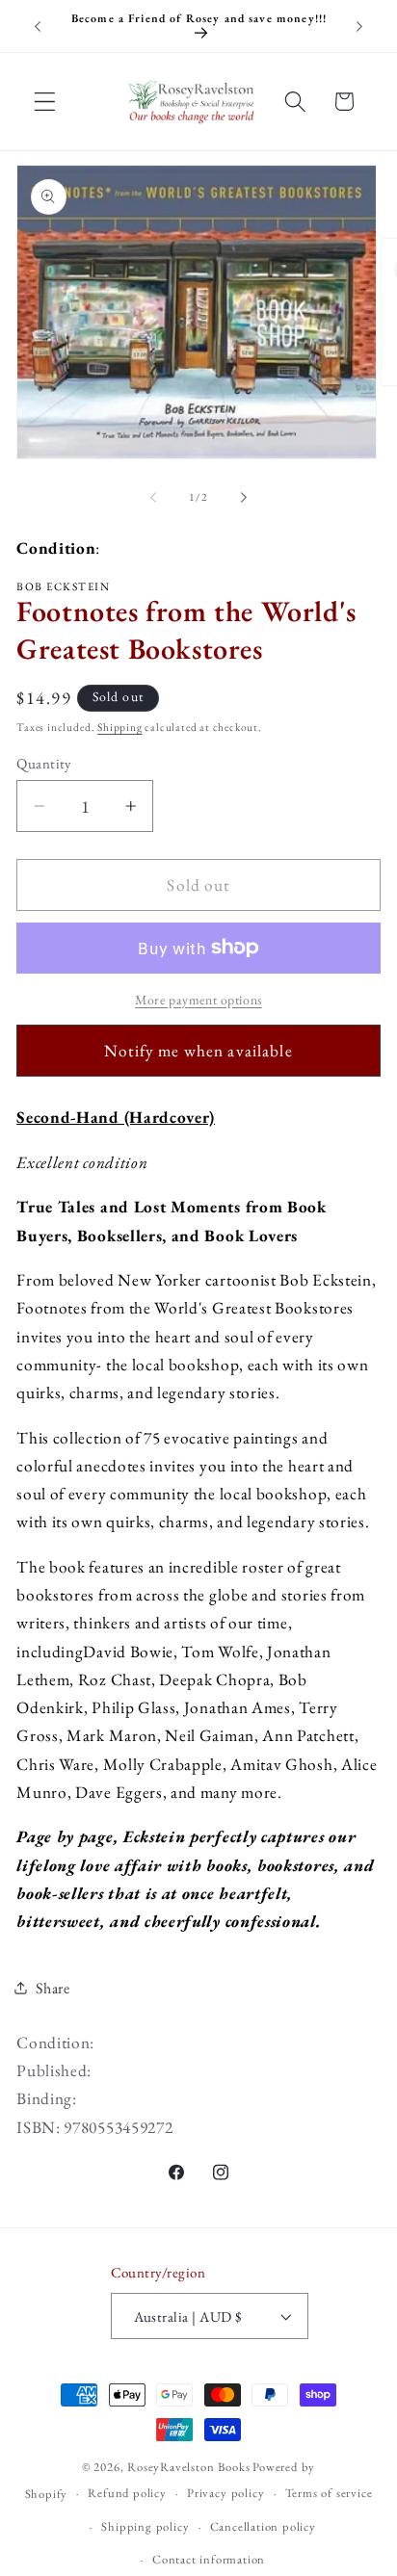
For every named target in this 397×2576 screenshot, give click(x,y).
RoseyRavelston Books (188, 2467)
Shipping (119, 727)
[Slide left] (153, 497)
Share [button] (53, 1988)
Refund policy (127, 2493)
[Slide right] (244, 497)
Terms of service (329, 2493)
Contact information (209, 2559)
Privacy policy (225, 2493)
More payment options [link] (198, 1000)
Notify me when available (198, 1051)
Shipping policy (145, 2526)
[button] (45, 102)
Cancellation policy (263, 2526)
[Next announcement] (359, 26)
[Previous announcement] (38, 26)
